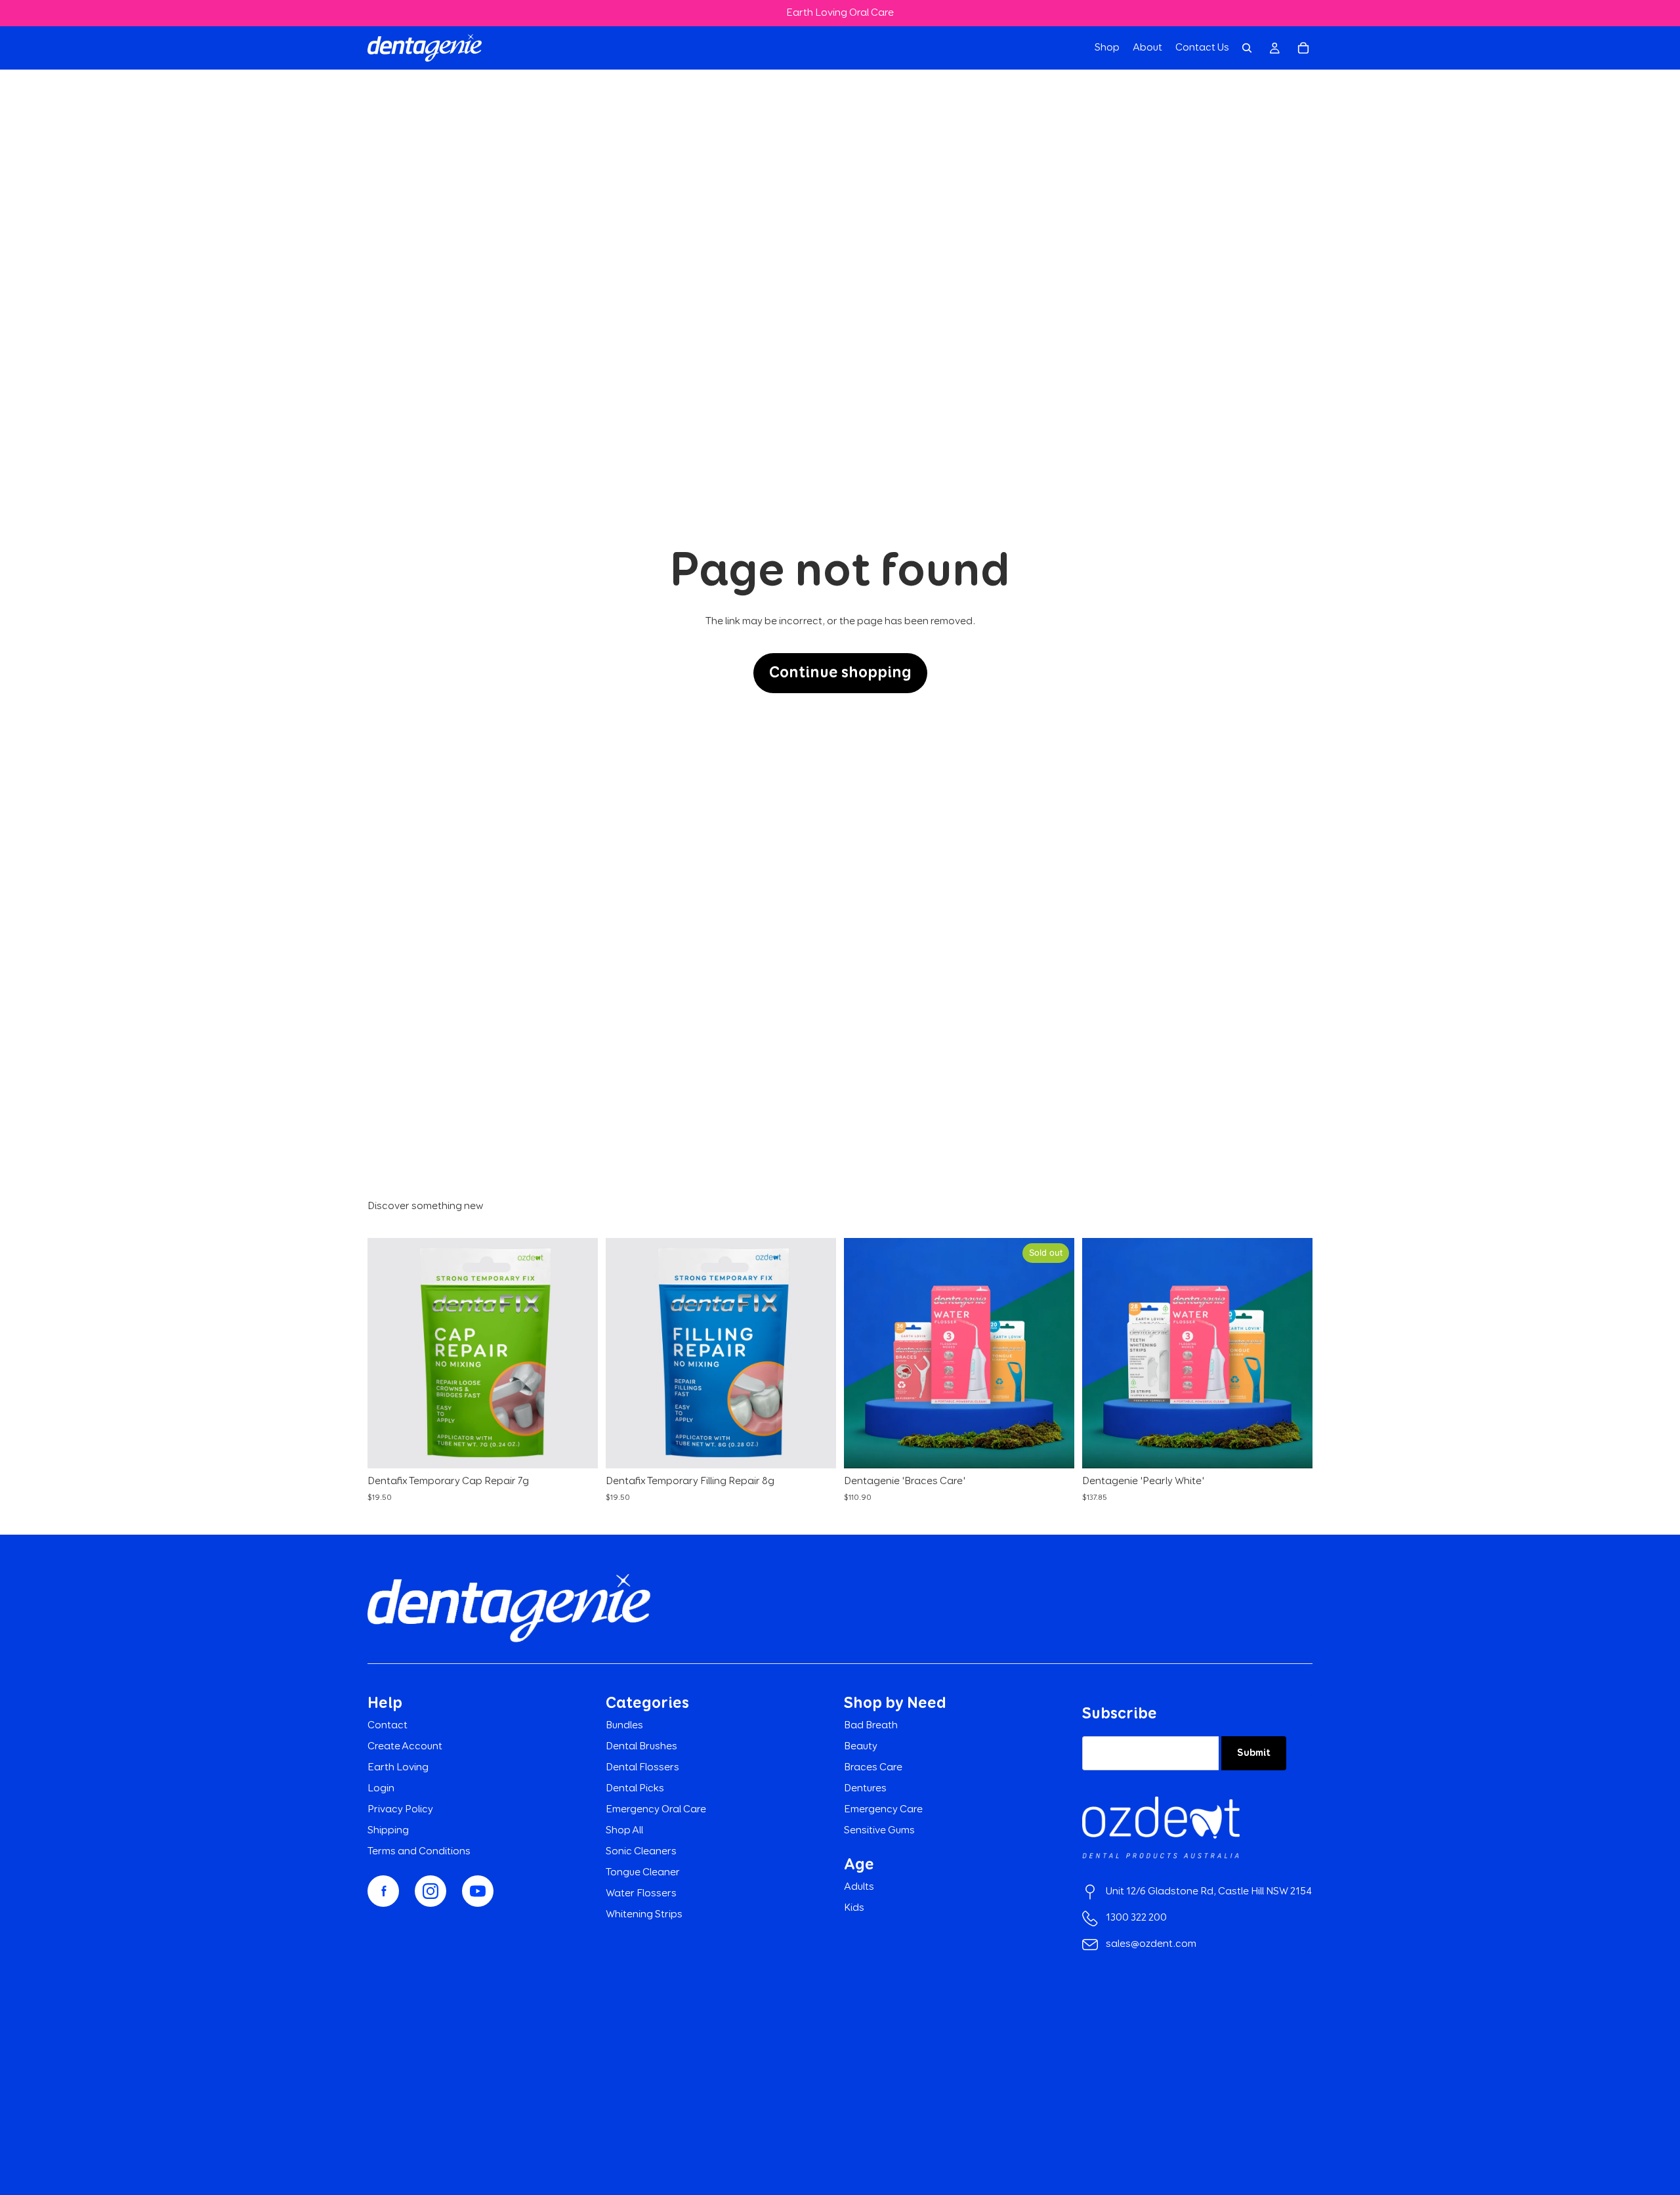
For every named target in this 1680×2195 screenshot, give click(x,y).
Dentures (865, 1789)
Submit (1254, 1753)
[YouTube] (478, 1891)
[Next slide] (1055, 1353)
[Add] (577, 1449)
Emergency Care (883, 1810)
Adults (859, 1887)
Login (381, 1789)
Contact (388, 1726)
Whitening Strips (644, 1915)
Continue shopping (840, 673)
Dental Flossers (642, 1768)
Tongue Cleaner (643, 1873)
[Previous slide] (864, 1353)
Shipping (388, 1831)
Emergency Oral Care (656, 1810)
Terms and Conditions (419, 1852)
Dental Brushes (641, 1747)
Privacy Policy (400, 1810)
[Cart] (1303, 48)
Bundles (624, 1726)
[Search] (1247, 48)
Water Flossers (641, 1894)
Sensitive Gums (879, 1831)
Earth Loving (398, 1768)
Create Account (405, 1747)
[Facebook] (383, 1891)
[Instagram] (430, 1891)
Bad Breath (871, 1726)
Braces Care (873, 1768)
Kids (854, 1908)
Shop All (624, 1831)
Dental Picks (635, 1789)
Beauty (861, 1747)
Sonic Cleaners (641, 1852)
